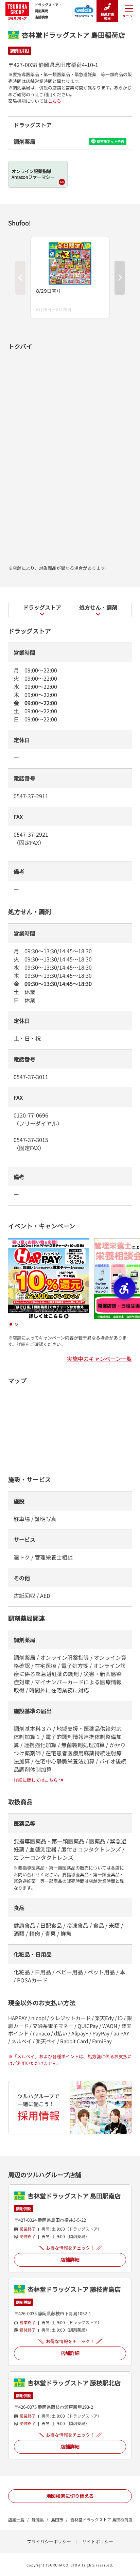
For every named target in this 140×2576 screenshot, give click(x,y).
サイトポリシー (98, 2541)
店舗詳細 (70, 2259)
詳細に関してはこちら (36, 1780)
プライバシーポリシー (49, 2541)
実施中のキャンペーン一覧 (99, 1359)
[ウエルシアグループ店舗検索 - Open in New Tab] (84, 9)
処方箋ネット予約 (110, 141)
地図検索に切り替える (70, 2496)
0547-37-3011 (31, 1077)
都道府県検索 (107, 16)
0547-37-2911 (31, 796)
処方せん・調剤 (98, 607)
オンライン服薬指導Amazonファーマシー (33, 174)
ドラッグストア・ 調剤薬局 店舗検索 (48, 11)
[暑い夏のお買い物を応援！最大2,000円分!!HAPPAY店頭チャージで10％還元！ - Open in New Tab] (49, 1242)
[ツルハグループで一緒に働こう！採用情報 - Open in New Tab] (70, 2108)
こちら (55, 101)
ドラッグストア (42, 607)
